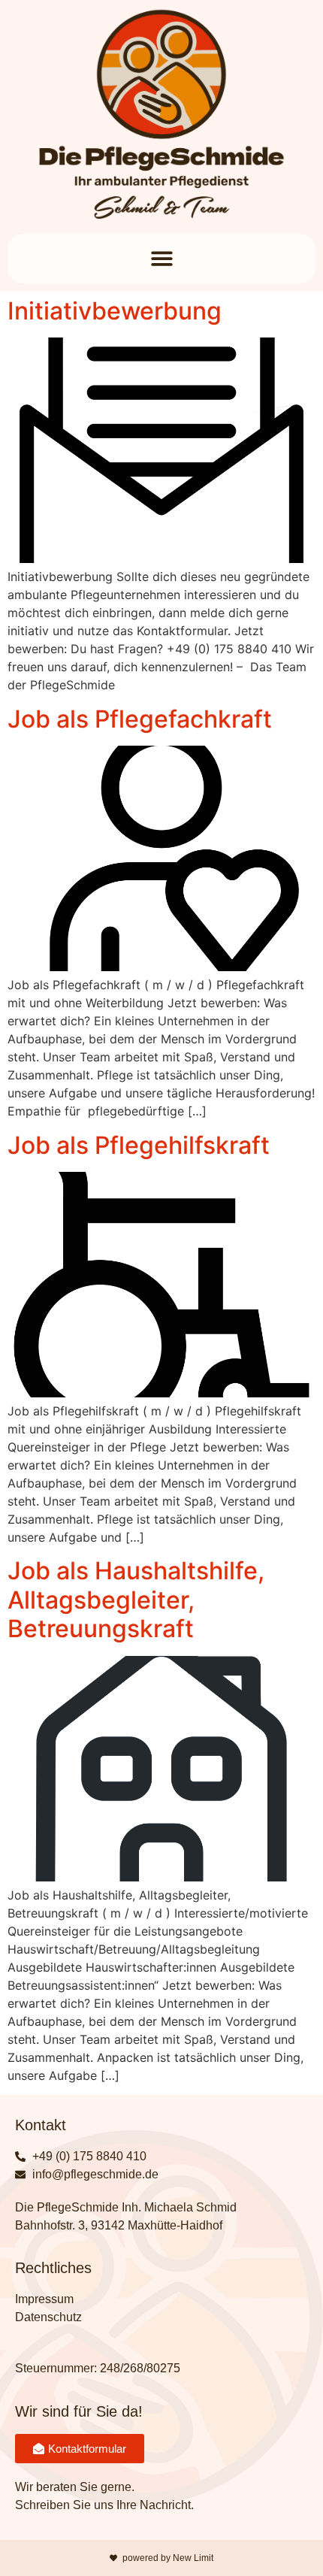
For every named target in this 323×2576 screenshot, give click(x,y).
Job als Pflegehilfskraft (139, 1145)
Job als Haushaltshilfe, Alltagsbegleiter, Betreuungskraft (136, 1600)
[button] (162, 259)
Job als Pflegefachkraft (140, 719)
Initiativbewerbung (115, 311)
